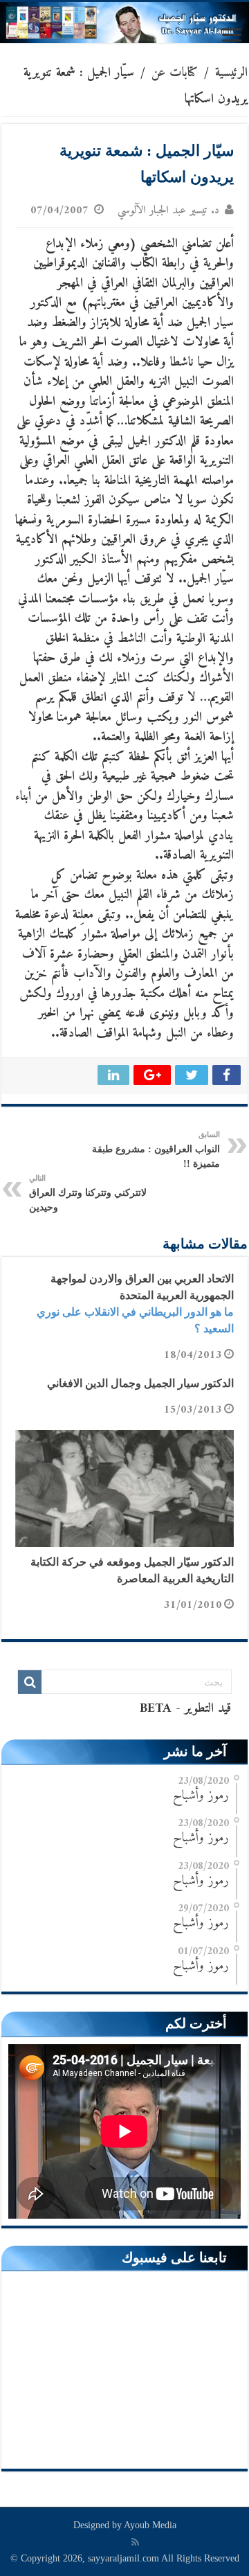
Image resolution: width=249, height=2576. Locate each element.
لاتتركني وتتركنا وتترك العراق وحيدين (88, 1193)
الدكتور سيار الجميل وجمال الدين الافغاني (140, 1383)
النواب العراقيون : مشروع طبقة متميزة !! (156, 1150)
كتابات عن (175, 73)
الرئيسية (231, 73)
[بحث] (30, 1682)
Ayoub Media (150, 2525)
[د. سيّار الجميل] (124, 23)
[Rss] (135, 2542)
